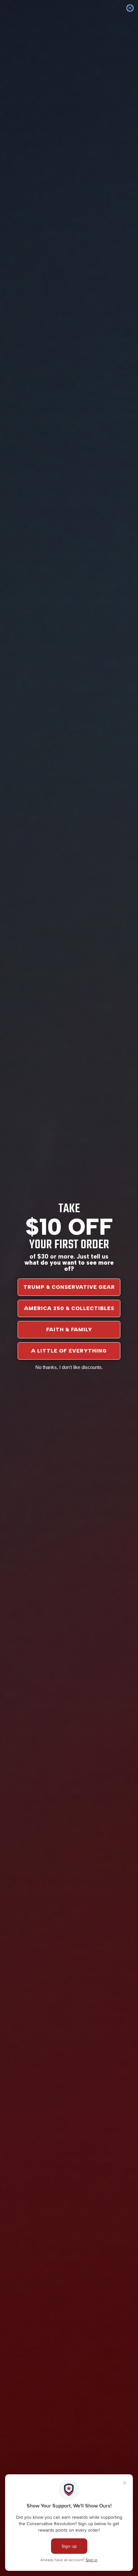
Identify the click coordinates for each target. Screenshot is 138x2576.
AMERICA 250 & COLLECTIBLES (69, 1308)
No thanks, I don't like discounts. (69, 1367)
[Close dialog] (130, 8)
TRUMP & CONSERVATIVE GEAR (69, 1287)
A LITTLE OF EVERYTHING (69, 1351)
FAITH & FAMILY (69, 1330)
